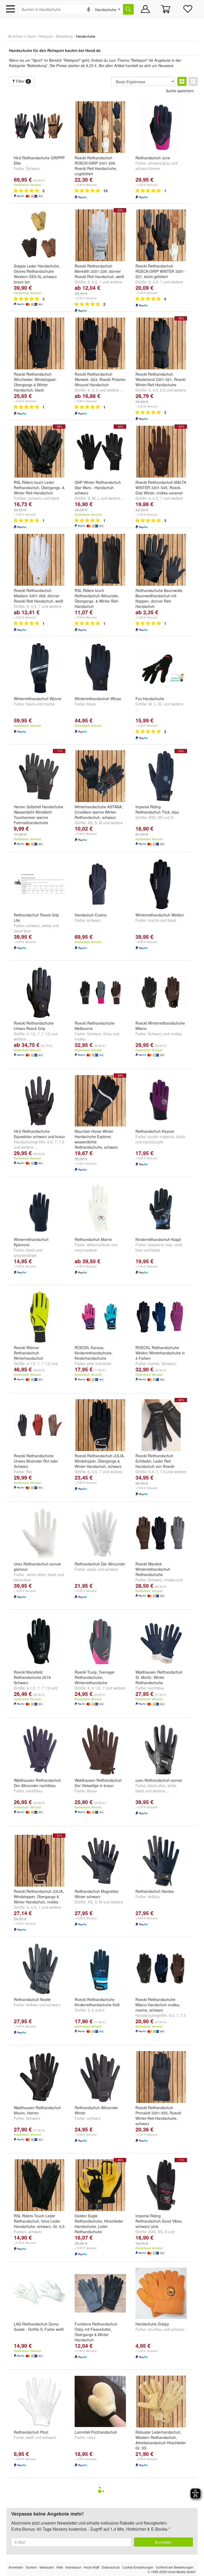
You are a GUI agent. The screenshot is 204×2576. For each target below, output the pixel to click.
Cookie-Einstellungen (138, 2567)
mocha (49, 704)
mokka (80, 1039)
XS (90, 823)
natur (91, 2437)
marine (154, 1363)
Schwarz (33, 168)
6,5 (95, 282)
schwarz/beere (148, 168)
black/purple (153, 1142)
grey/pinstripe (25, 1255)
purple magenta (161, 1136)
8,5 (163, 390)
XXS (152, 817)
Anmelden (163, 2542)
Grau (108, 1034)
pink (90, 1363)
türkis (107, 1363)
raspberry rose (160, 1245)
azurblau (155, 2329)
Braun (92, 1791)
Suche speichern (180, 91)
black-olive (156, 1785)
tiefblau (154, 1897)
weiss (47, 925)
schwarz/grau (159, 163)
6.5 (50, 1142)
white (172, 1785)
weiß (30, 2437)
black (55, 498)
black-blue (22, 1580)
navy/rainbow (86, 1250)
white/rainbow (98, 1245)
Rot (29, 1472)
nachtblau (156, 1688)
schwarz (35, 498)
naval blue (22, 931)
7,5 (163, 1472)
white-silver (36, 1574)
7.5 (62, 1142)
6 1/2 (31, 1034)
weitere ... (115, 390)
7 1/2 (46, 1034)
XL (160, 704)
